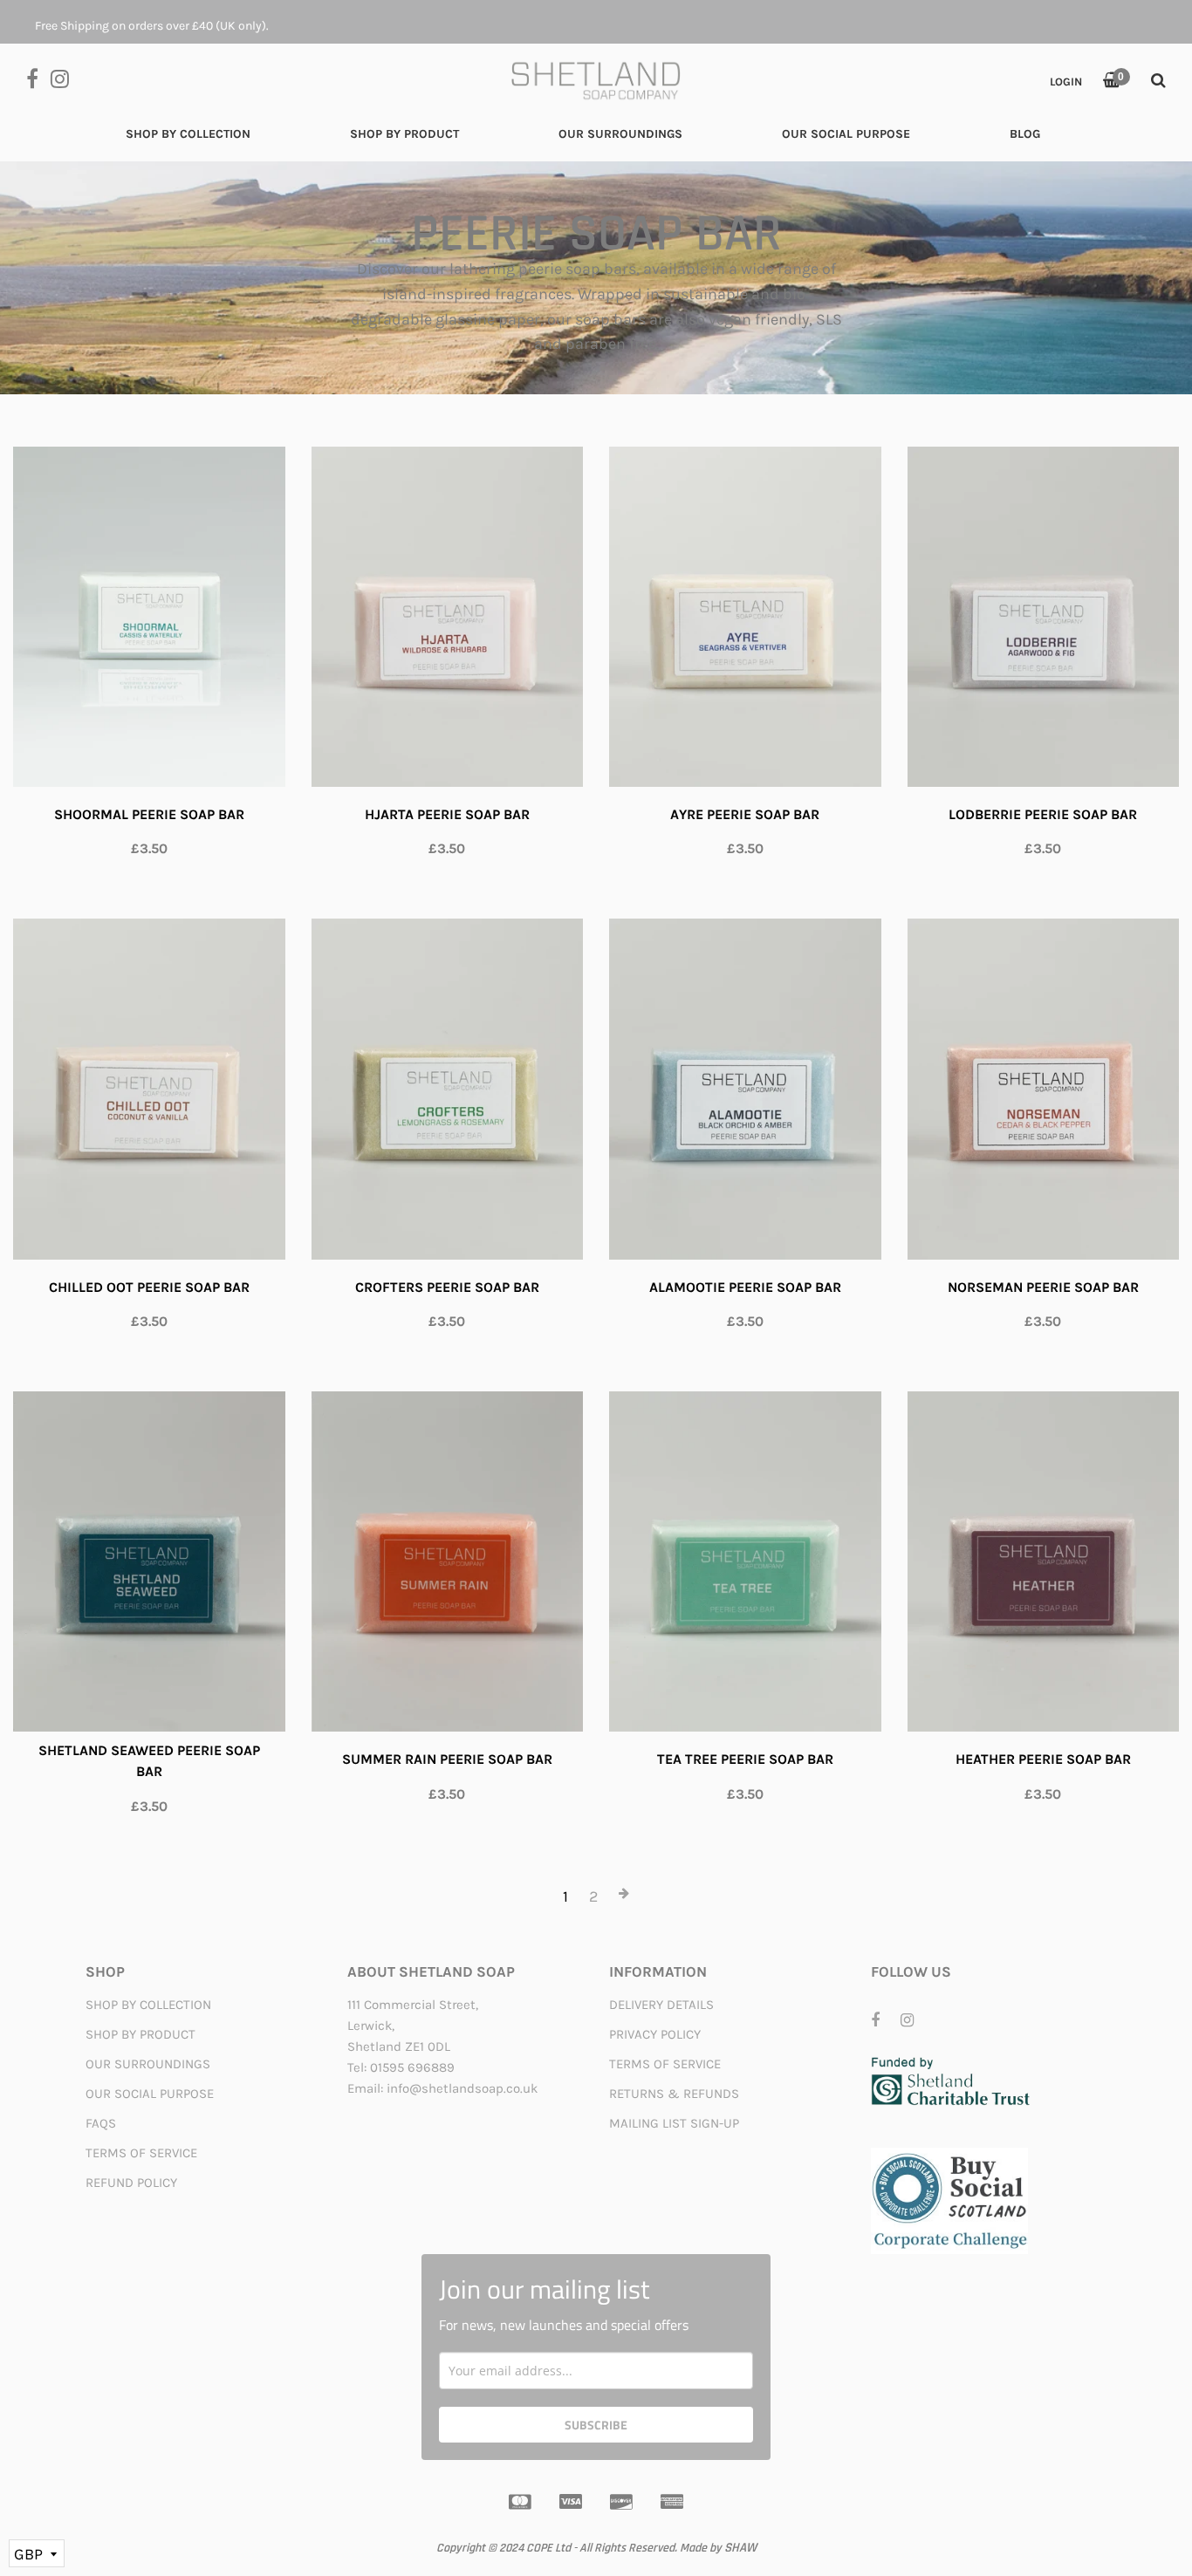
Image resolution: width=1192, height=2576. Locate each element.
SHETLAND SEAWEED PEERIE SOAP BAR (149, 1761)
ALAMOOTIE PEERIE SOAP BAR (745, 1287)
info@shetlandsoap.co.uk (462, 2088)
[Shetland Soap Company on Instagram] (64, 77)
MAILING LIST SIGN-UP (674, 2123)
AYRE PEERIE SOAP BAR (745, 814)
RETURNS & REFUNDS (674, 2094)
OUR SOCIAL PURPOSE (150, 2094)
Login (1066, 82)
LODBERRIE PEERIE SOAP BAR (1043, 814)
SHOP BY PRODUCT (140, 2034)
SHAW (740, 2548)
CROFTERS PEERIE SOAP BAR (447, 1287)
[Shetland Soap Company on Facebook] (38, 77)
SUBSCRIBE (596, 2425)
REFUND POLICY (131, 2183)
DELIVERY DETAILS (661, 2005)
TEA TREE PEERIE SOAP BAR (745, 1759)
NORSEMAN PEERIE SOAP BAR (1043, 1287)
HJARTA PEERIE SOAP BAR (447, 814)
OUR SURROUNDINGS (148, 2064)
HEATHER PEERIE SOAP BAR (1043, 1759)
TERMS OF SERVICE (141, 2153)
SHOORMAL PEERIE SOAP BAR (149, 814)
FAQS (101, 2123)
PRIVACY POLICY (655, 2034)
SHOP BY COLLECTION (148, 2005)
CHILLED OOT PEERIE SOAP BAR (149, 1287)
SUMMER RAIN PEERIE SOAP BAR (447, 1759)
